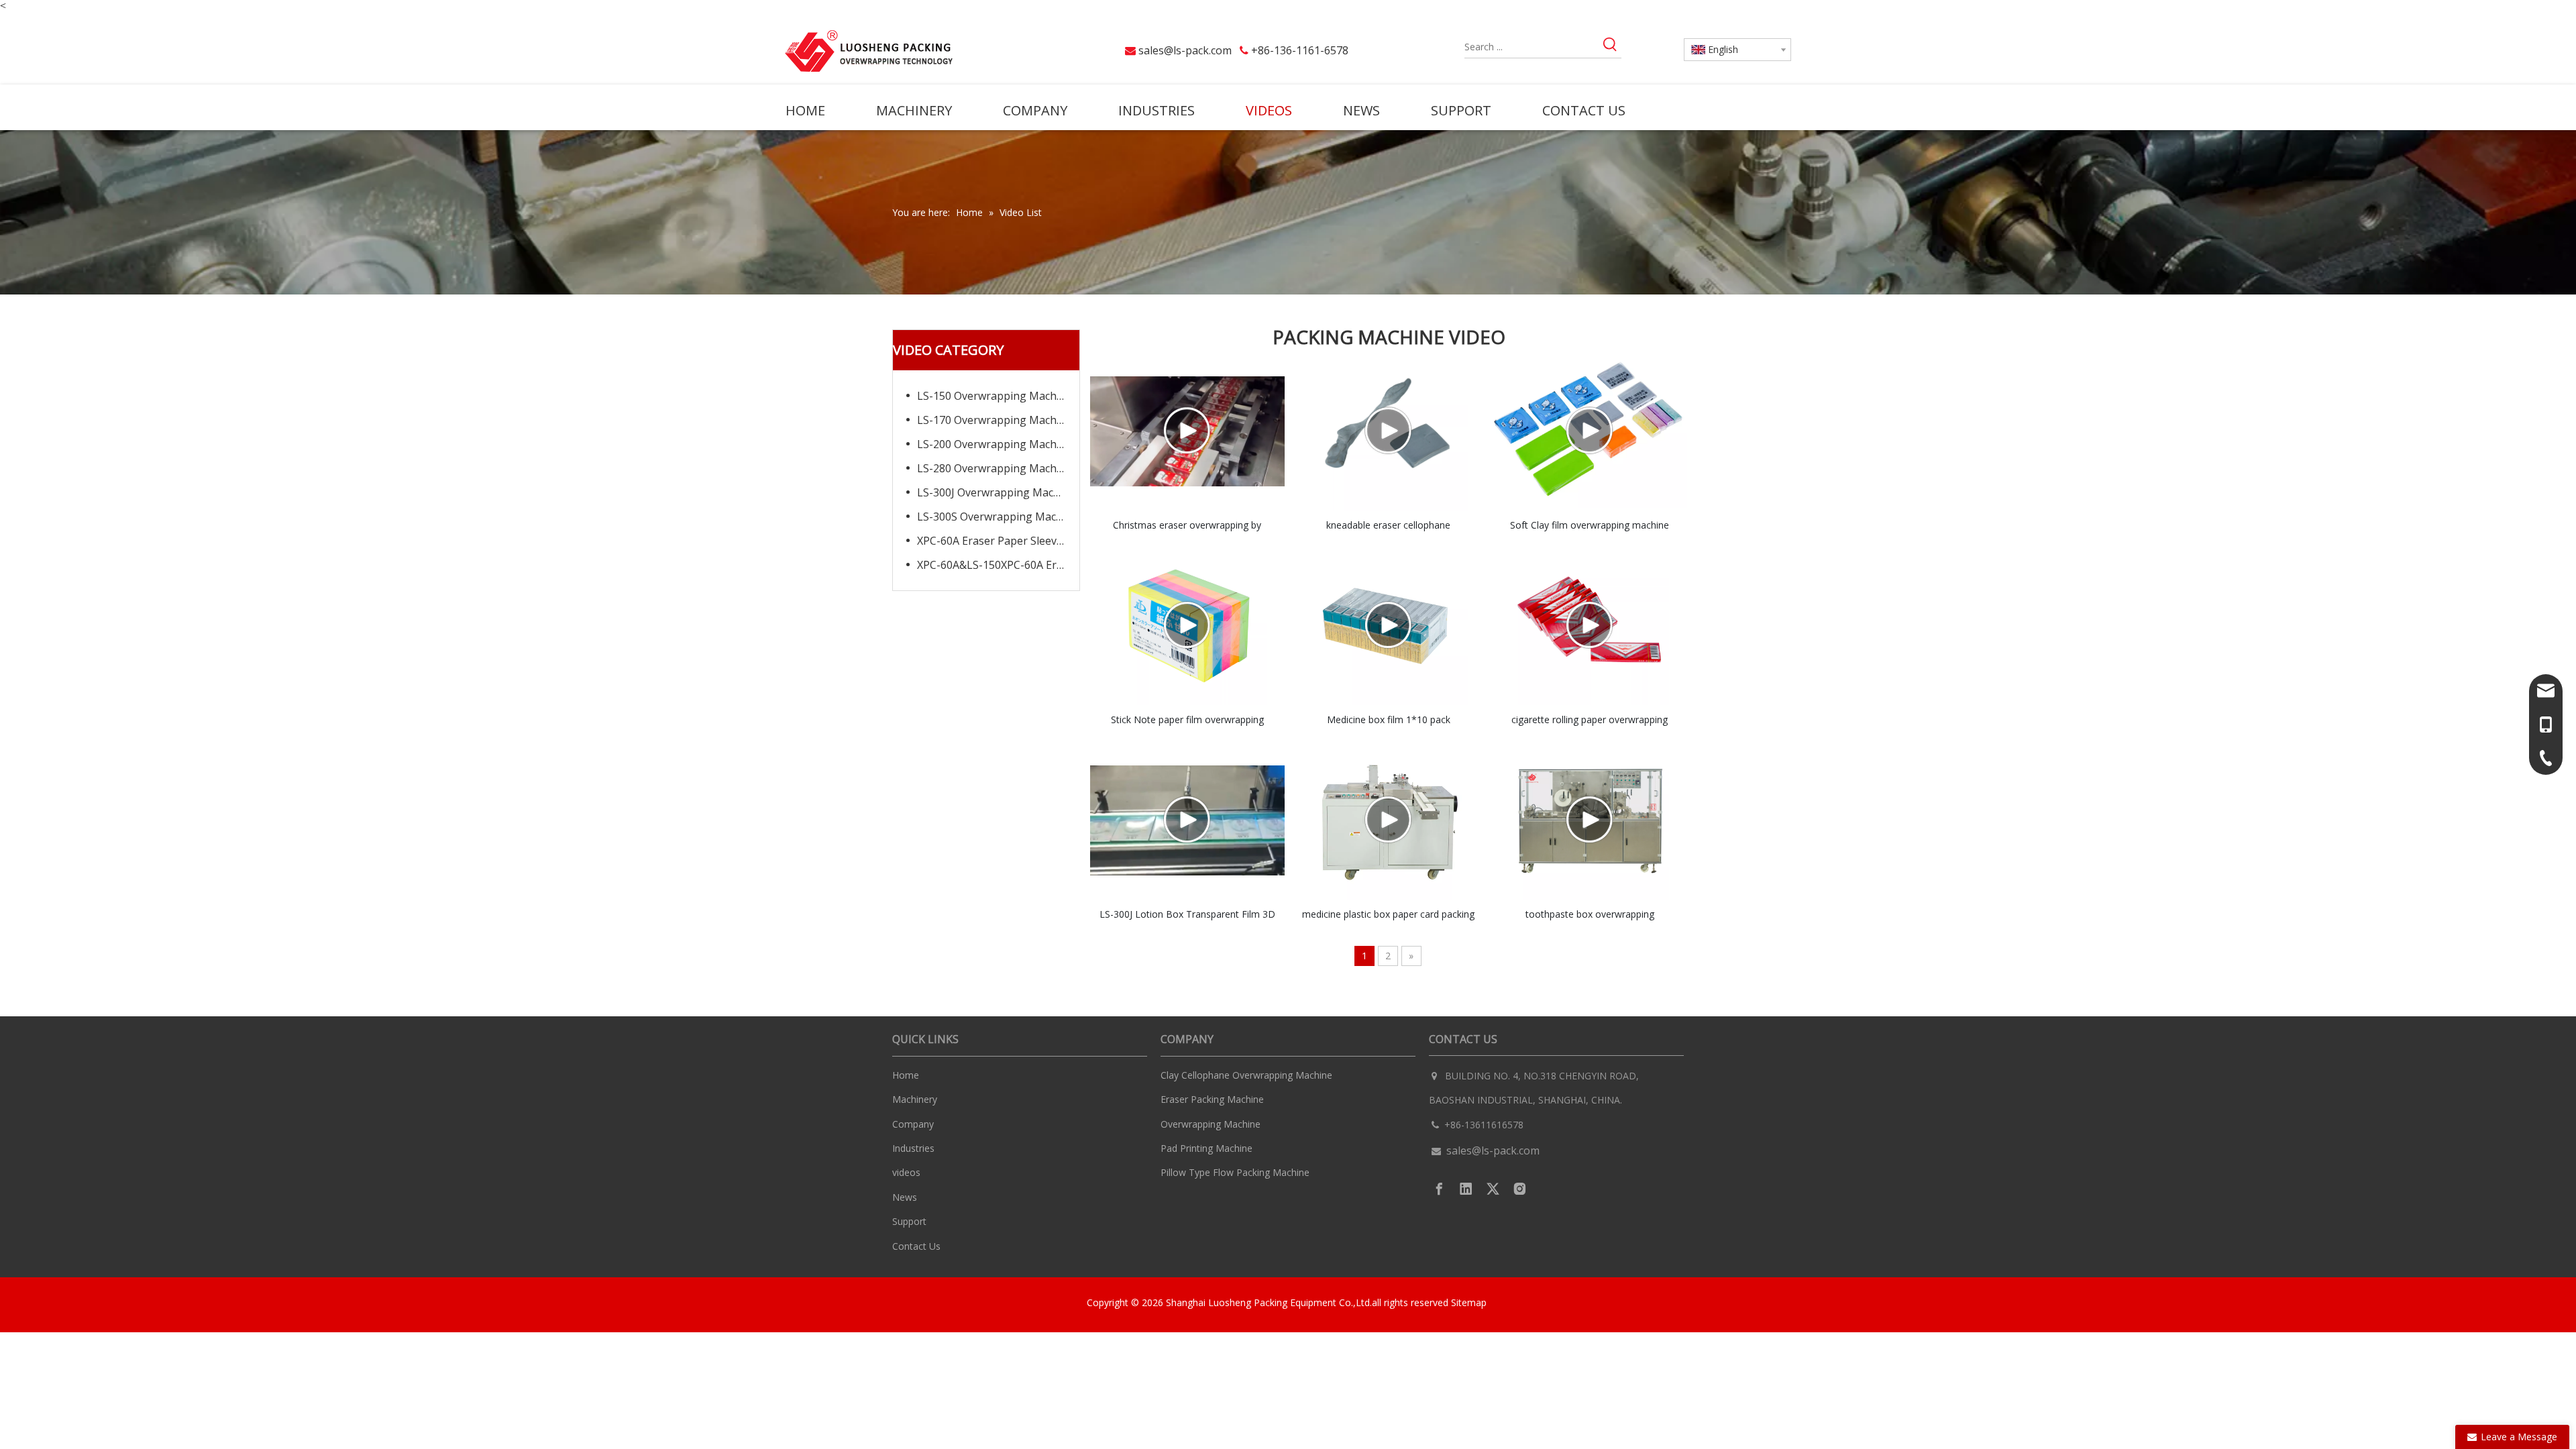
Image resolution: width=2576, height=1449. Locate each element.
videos (906, 1172)
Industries (913, 1148)
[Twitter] (1493, 1189)
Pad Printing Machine (1206, 1148)
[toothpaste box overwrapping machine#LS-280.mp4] (1590, 820)
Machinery (915, 1099)
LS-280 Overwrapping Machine (995, 468)
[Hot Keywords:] (1610, 47)
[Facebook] (1439, 1189)
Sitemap (1470, 1302)
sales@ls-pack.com (1185, 50)
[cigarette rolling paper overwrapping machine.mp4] (1590, 626)
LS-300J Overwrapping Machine (996, 492)
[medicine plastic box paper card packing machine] (1389, 820)
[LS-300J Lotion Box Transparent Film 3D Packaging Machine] (1187, 820)
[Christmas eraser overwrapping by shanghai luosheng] (1187, 431)
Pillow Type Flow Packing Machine (1235, 1172)
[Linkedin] (1466, 1189)
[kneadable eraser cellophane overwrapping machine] (1389, 431)
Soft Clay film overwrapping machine (1590, 525)
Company (913, 1124)
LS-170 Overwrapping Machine (995, 420)
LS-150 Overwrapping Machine (995, 396)
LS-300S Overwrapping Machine (998, 517)
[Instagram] (1520, 1189)
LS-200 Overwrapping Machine (995, 444)
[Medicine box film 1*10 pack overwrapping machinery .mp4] (1389, 626)
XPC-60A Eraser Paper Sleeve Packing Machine (998, 541)
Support (909, 1221)
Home (906, 1075)
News (905, 1197)
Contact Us (916, 1246)
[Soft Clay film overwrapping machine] (1590, 431)
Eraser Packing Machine (1212, 1099)
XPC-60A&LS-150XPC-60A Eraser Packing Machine (998, 565)
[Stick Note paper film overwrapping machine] (1187, 626)
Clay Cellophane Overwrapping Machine (1246, 1075)
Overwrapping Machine (1211, 1124)
